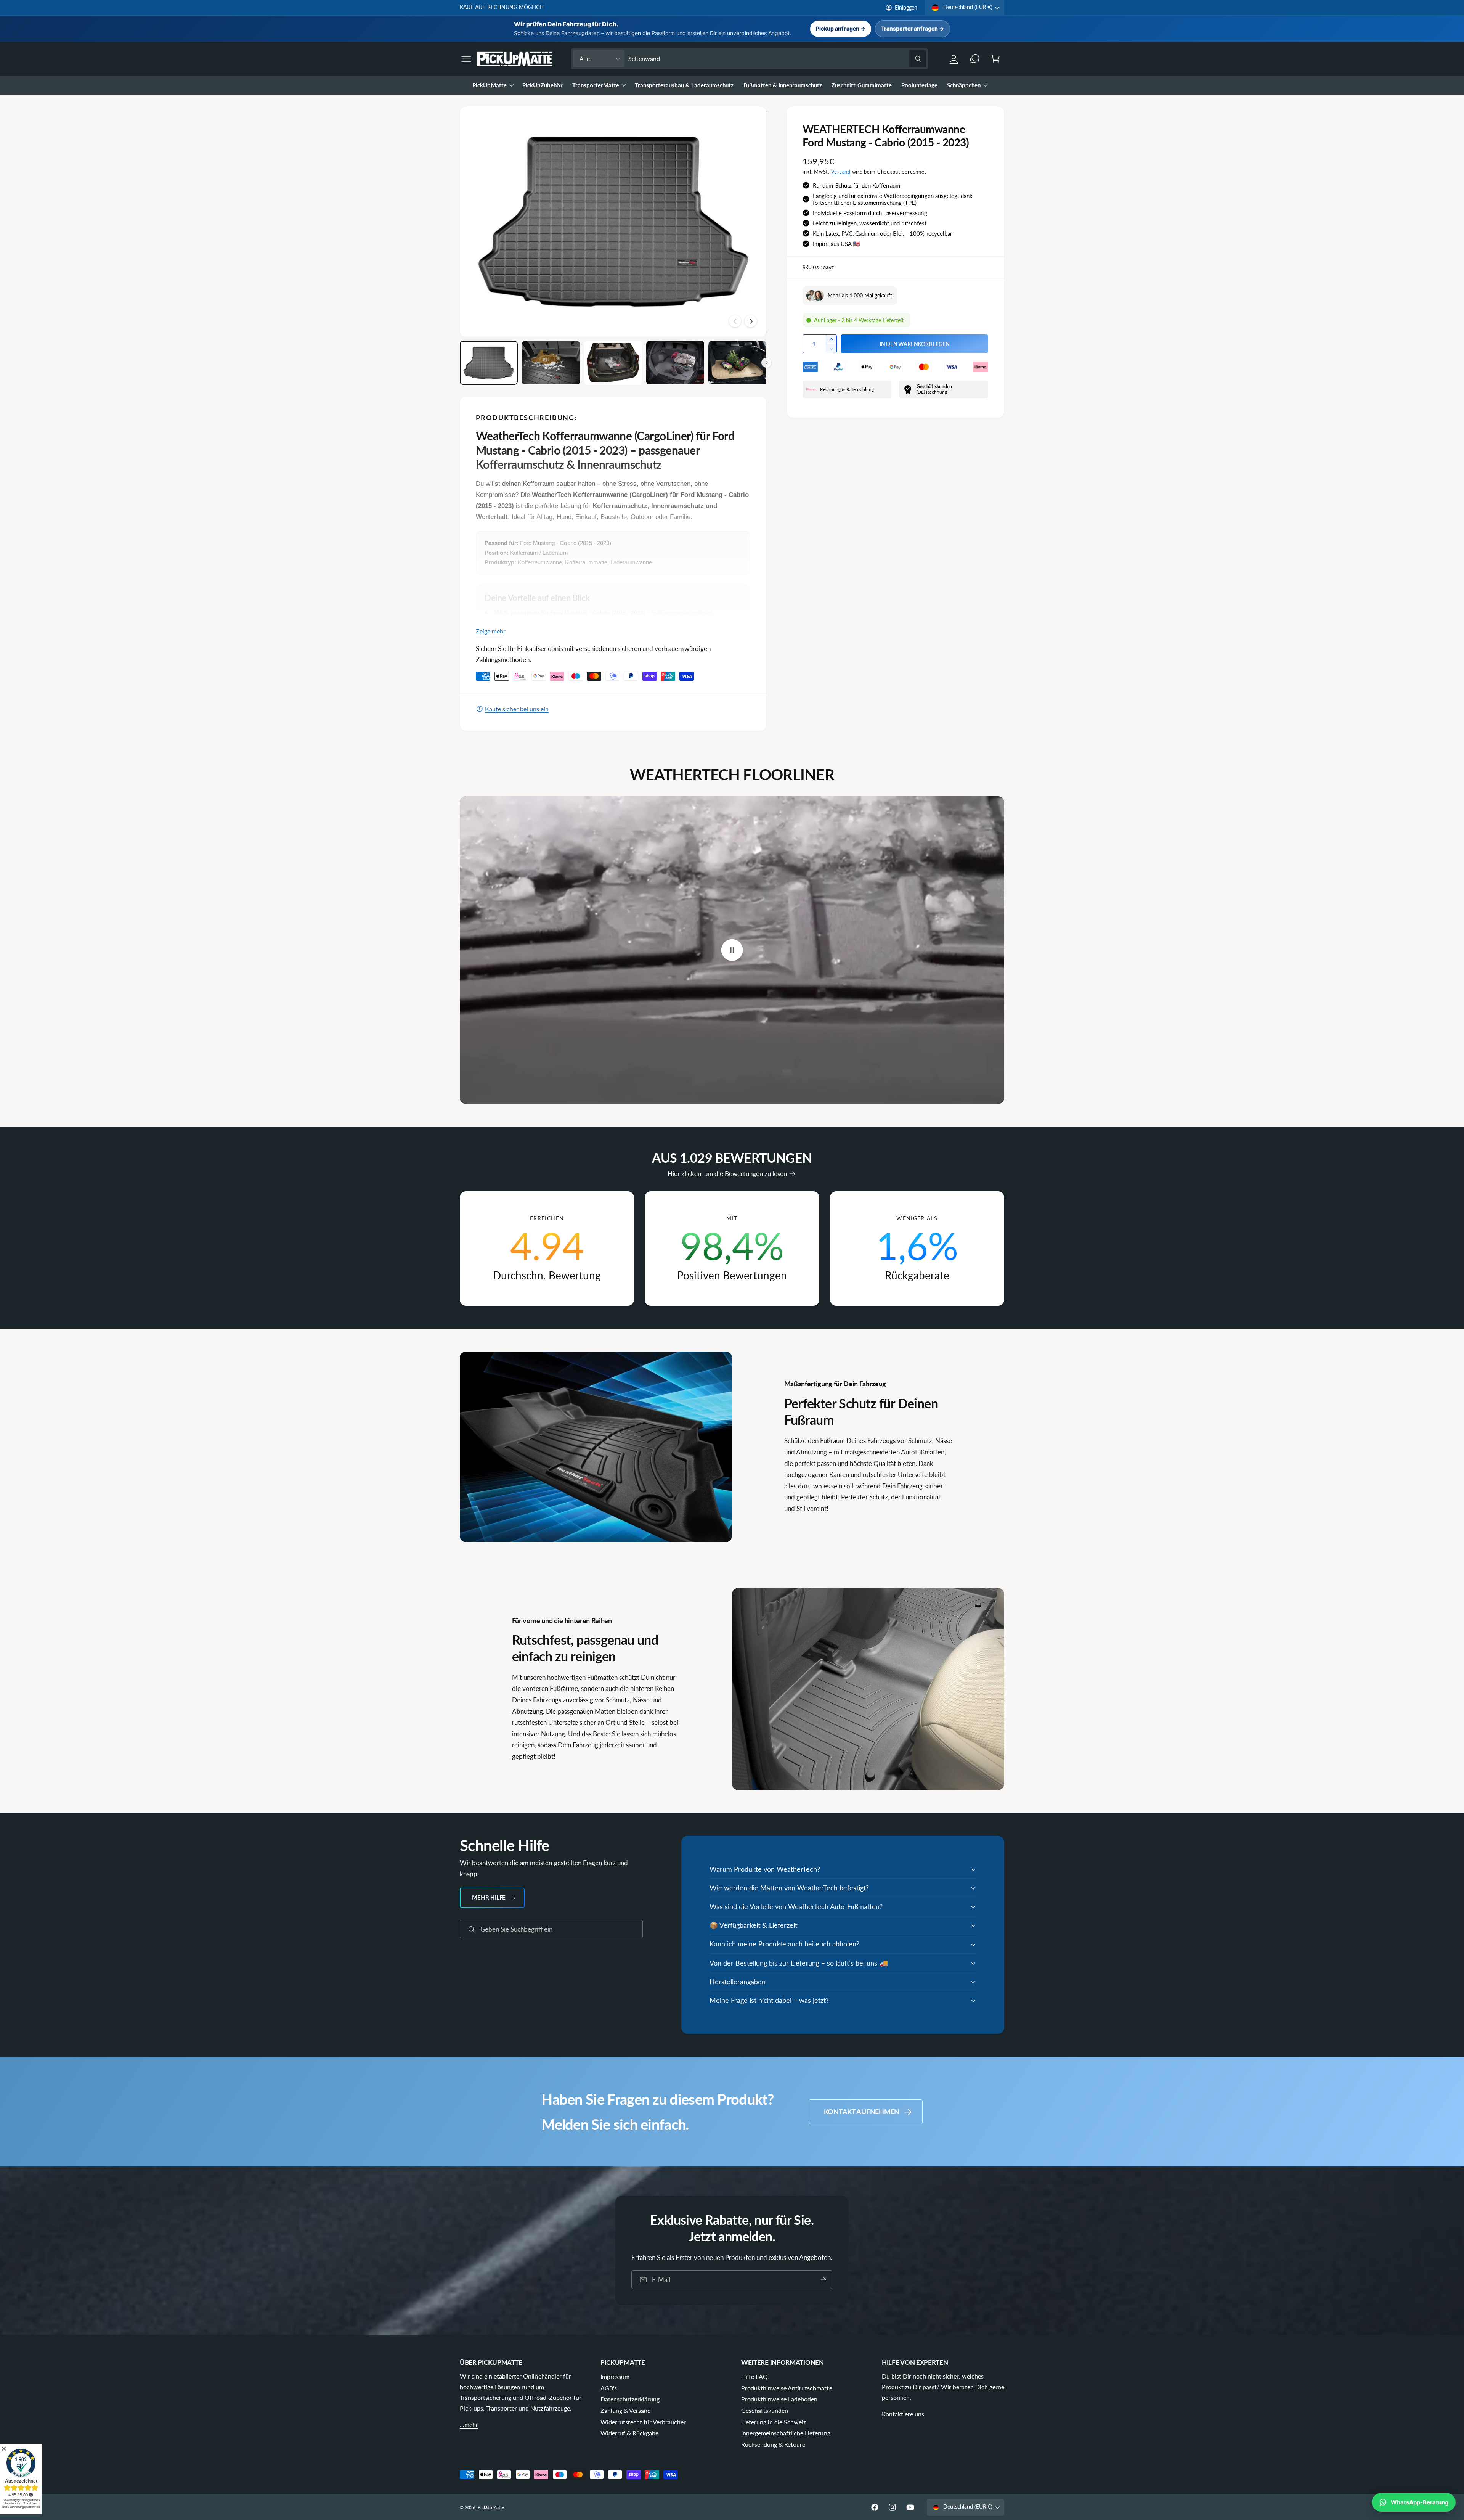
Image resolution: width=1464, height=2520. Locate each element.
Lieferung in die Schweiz (774, 2422)
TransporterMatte (596, 85)
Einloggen (906, 8)
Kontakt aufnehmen (862, 2112)
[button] (466, 59)
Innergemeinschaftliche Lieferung (786, 2433)
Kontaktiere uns (903, 2414)
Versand (841, 172)
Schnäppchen (964, 85)
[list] (732, 1249)
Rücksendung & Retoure (773, 2444)
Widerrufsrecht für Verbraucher (643, 2422)
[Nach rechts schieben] (751, 321)
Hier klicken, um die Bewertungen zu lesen (727, 1174)
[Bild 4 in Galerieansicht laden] (675, 363)
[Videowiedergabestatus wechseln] (732, 950)
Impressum (615, 2376)
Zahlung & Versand (626, 2410)
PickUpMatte (490, 85)
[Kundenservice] (975, 59)
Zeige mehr (491, 631)
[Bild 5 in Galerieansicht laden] (737, 363)
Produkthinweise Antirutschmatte (787, 2388)
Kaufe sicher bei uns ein (517, 709)
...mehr (469, 2424)
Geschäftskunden (765, 2410)
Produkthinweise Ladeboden (779, 2399)
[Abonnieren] (823, 2280)
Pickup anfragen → (840, 28)
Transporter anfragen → (913, 28)
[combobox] (777, 59)
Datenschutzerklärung (630, 2399)
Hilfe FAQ (754, 2376)
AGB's (609, 2388)
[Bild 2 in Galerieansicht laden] (551, 363)
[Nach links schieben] (735, 321)
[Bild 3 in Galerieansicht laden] (613, 363)
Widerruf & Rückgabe (629, 2433)
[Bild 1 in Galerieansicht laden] (489, 363)
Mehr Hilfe (489, 1897)
